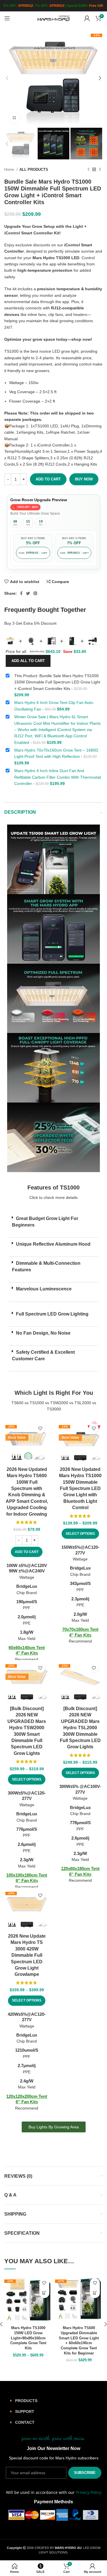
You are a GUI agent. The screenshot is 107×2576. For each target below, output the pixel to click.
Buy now (84, 479)
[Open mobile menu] (7, 18)
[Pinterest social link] (35, 593)
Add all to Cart (28, 661)
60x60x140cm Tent (27, 1648)
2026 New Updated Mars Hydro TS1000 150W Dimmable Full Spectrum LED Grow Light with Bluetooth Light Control (80, 1488)
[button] (53, 1225)
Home (10, 169)
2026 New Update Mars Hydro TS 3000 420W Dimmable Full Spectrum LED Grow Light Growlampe (27, 1955)
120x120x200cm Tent (27, 2096)
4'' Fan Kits (27, 1653)
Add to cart (48, 479)
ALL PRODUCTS (34, 169)
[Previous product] (88, 170)
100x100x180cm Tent (27, 1875)
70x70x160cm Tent (80, 1629)
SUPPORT (25, 2411)
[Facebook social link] (21, 593)
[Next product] (100, 170)
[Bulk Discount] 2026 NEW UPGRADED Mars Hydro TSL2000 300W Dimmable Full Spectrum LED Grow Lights (80, 1728)
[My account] (87, 18)
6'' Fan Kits (27, 1880)
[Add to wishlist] (40, 1429)
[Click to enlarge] (14, 118)
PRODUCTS (26, 2401)
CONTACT (25, 2422)
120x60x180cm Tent (80, 1868)
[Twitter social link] (28, 593)
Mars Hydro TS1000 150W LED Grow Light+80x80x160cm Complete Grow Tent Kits (28, 2338)
